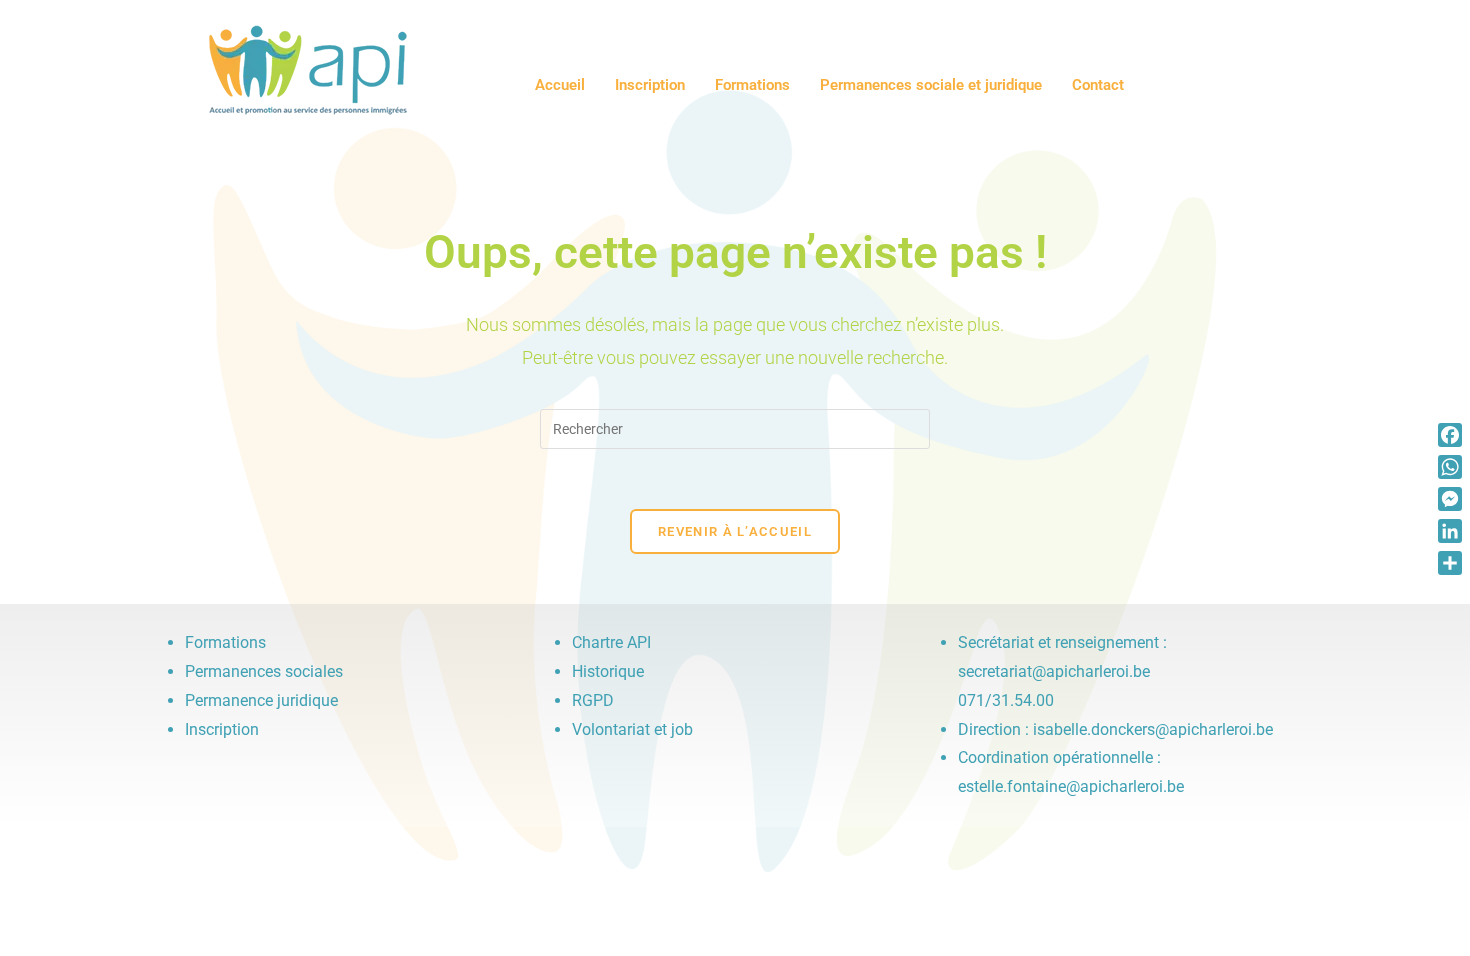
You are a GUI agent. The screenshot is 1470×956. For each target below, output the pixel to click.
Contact (1098, 85)
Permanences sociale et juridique (931, 85)
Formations (752, 85)
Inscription (650, 85)
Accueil (560, 85)
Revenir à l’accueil (735, 531)
